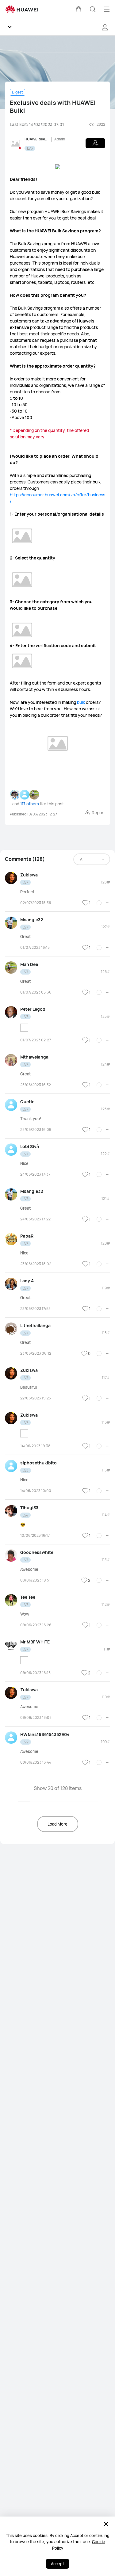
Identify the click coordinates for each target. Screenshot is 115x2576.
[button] (79, 9)
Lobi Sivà (30, 1146)
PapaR (27, 1236)
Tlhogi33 (29, 1507)
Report (98, 813)
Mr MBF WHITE (35, 1642)
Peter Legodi (33, 1009)
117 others (30, 804)
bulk (81, 702)
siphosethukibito (38, 1463)
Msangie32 (32, 920)
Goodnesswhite (37, 1552)
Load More (57, 1824)
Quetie (27, 1102)
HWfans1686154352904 (45, 1734)
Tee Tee (28, 1597)
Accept (57, 2564)
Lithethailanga (35, 1325)
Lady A (27, 1281)
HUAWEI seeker (37, 139)
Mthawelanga (34, 1057)
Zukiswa (29, 875)
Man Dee (29, 964)
